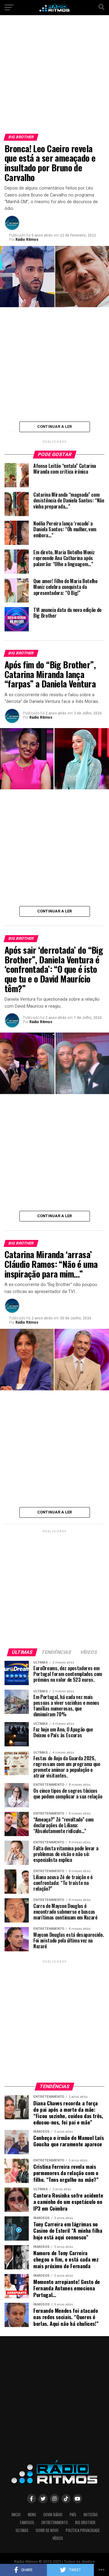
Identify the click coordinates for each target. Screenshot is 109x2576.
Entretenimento (55, 2522)
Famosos (27, 2522)
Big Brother (85, 2522)
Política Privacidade (83, 2530)
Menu (32, 2515)
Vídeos (58, 2538)
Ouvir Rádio (53, 2515)
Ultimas (22, 2530)
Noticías (91, 2515)
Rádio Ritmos (27, 240)
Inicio (16, 2515)
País (73, 2515)
